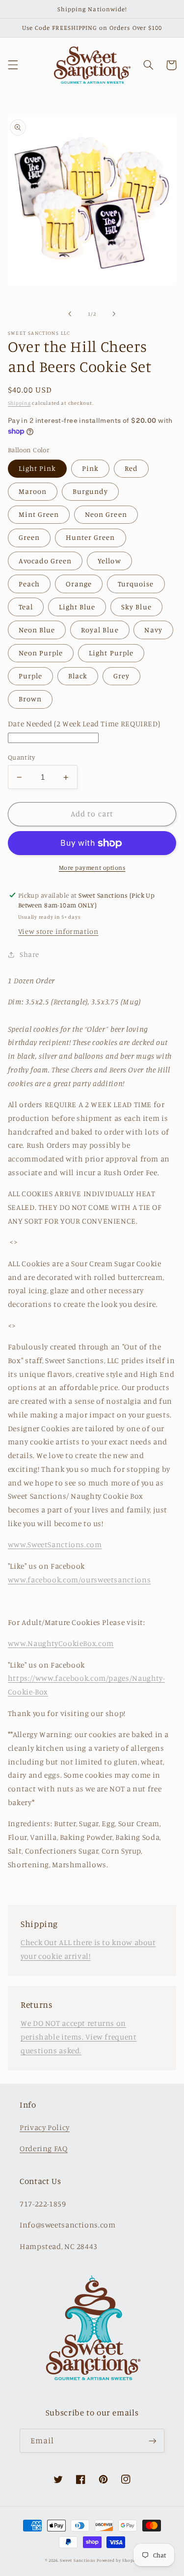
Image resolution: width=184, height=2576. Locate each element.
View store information (58, 931)
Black (78, 676)
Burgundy (90, 491)
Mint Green (39, 514)
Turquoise (136, 584)
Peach (29, 584)
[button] (13, 65)
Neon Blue (37, 630)
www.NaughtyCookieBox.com (61, 1643)
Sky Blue (136, 607)
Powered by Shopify (118, 2560)
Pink (90, 468)
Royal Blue (100, 630)
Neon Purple (41, 653)
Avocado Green (45, 561)
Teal (26, 607)
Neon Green (106, 514)
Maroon (33, 491)
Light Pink (38, 468)
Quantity (21, 757)
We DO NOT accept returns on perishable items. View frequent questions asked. (79, 2037)
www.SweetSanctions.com (55, 1544)
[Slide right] (114, 314)
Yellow (109, 561)
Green (29, 537)
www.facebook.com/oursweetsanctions (79, 1580)
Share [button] (29, 954)
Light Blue (77, 607)
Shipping (19, 403)
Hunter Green (91, 537)
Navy (153, 630)
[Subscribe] (153, 2441)
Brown (30, 699)
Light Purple (111, 653)
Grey (121, 676)
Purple (30, 676)
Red (131, 468)
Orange (79, 584)
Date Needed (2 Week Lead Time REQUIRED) (84, 724)
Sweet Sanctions (78, 2560)
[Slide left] (70, 314)
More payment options (92, 868)
